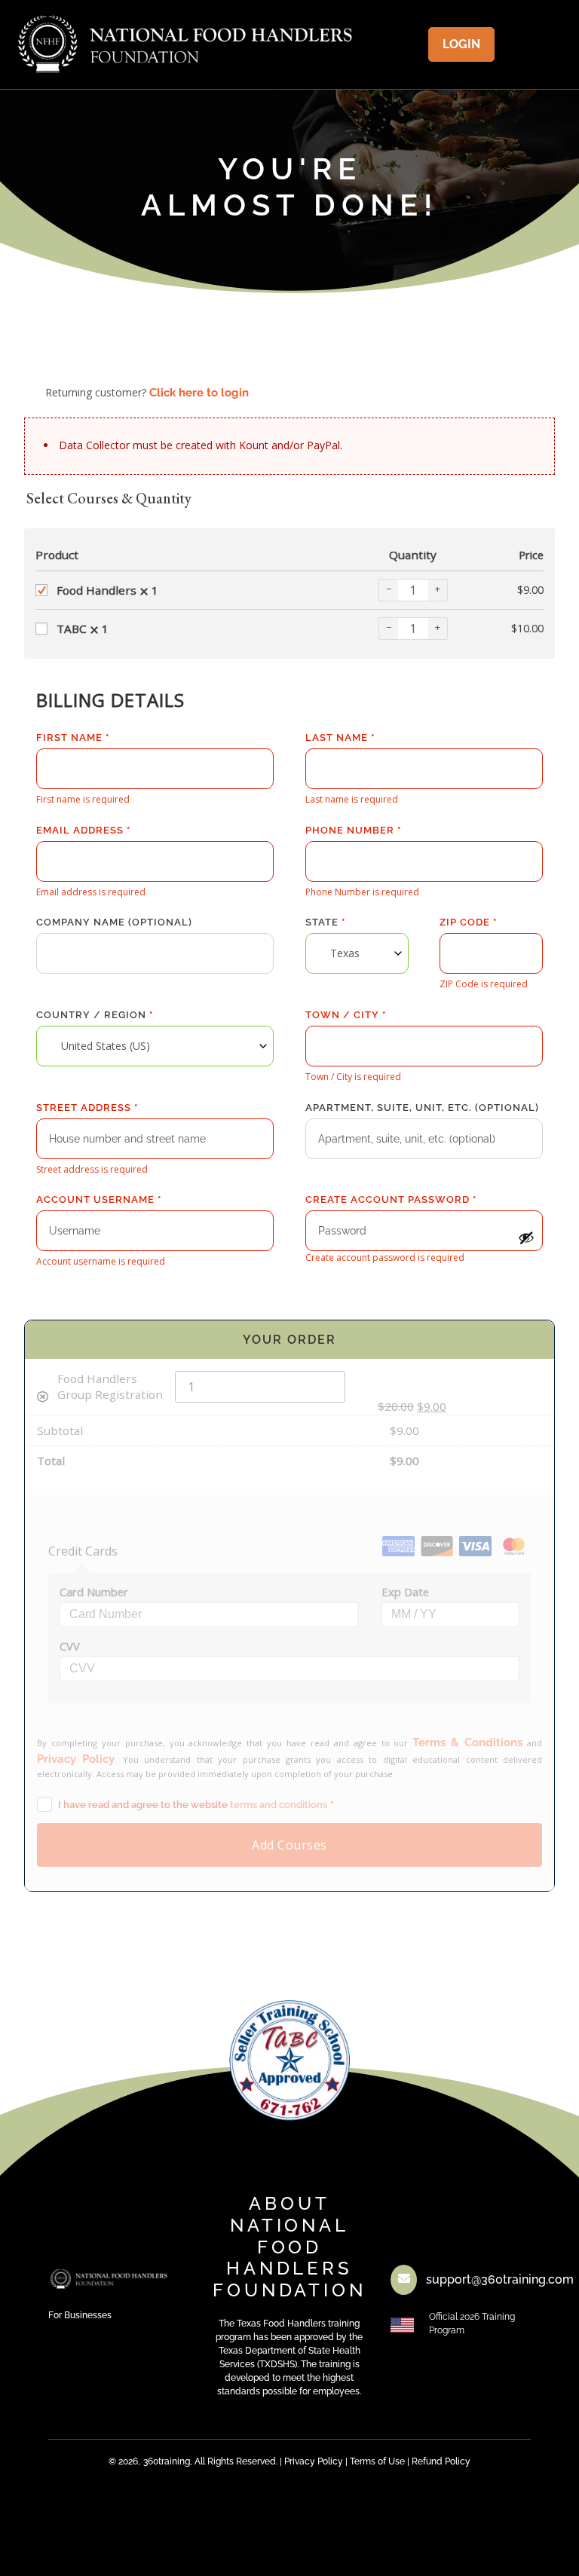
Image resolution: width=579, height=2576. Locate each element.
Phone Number (353, 830)
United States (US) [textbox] (106, 1046)
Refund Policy (441, 2461)
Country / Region (95, 1015)
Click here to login (199, 393)
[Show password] (526, 1238)
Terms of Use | (380, 2461)
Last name (340, 737)
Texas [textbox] (345, 953)
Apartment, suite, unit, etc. (422, 1107)
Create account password (391, 1199)
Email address (83, 830)
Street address (87, 1107)
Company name (114, 922)
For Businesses (80, 2315)
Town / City (346, 1015)
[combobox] (357, 953)
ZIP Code (468, 922)
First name (73, 737)
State (325, 922)
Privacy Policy (314, 2461)
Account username (99, 1199)
